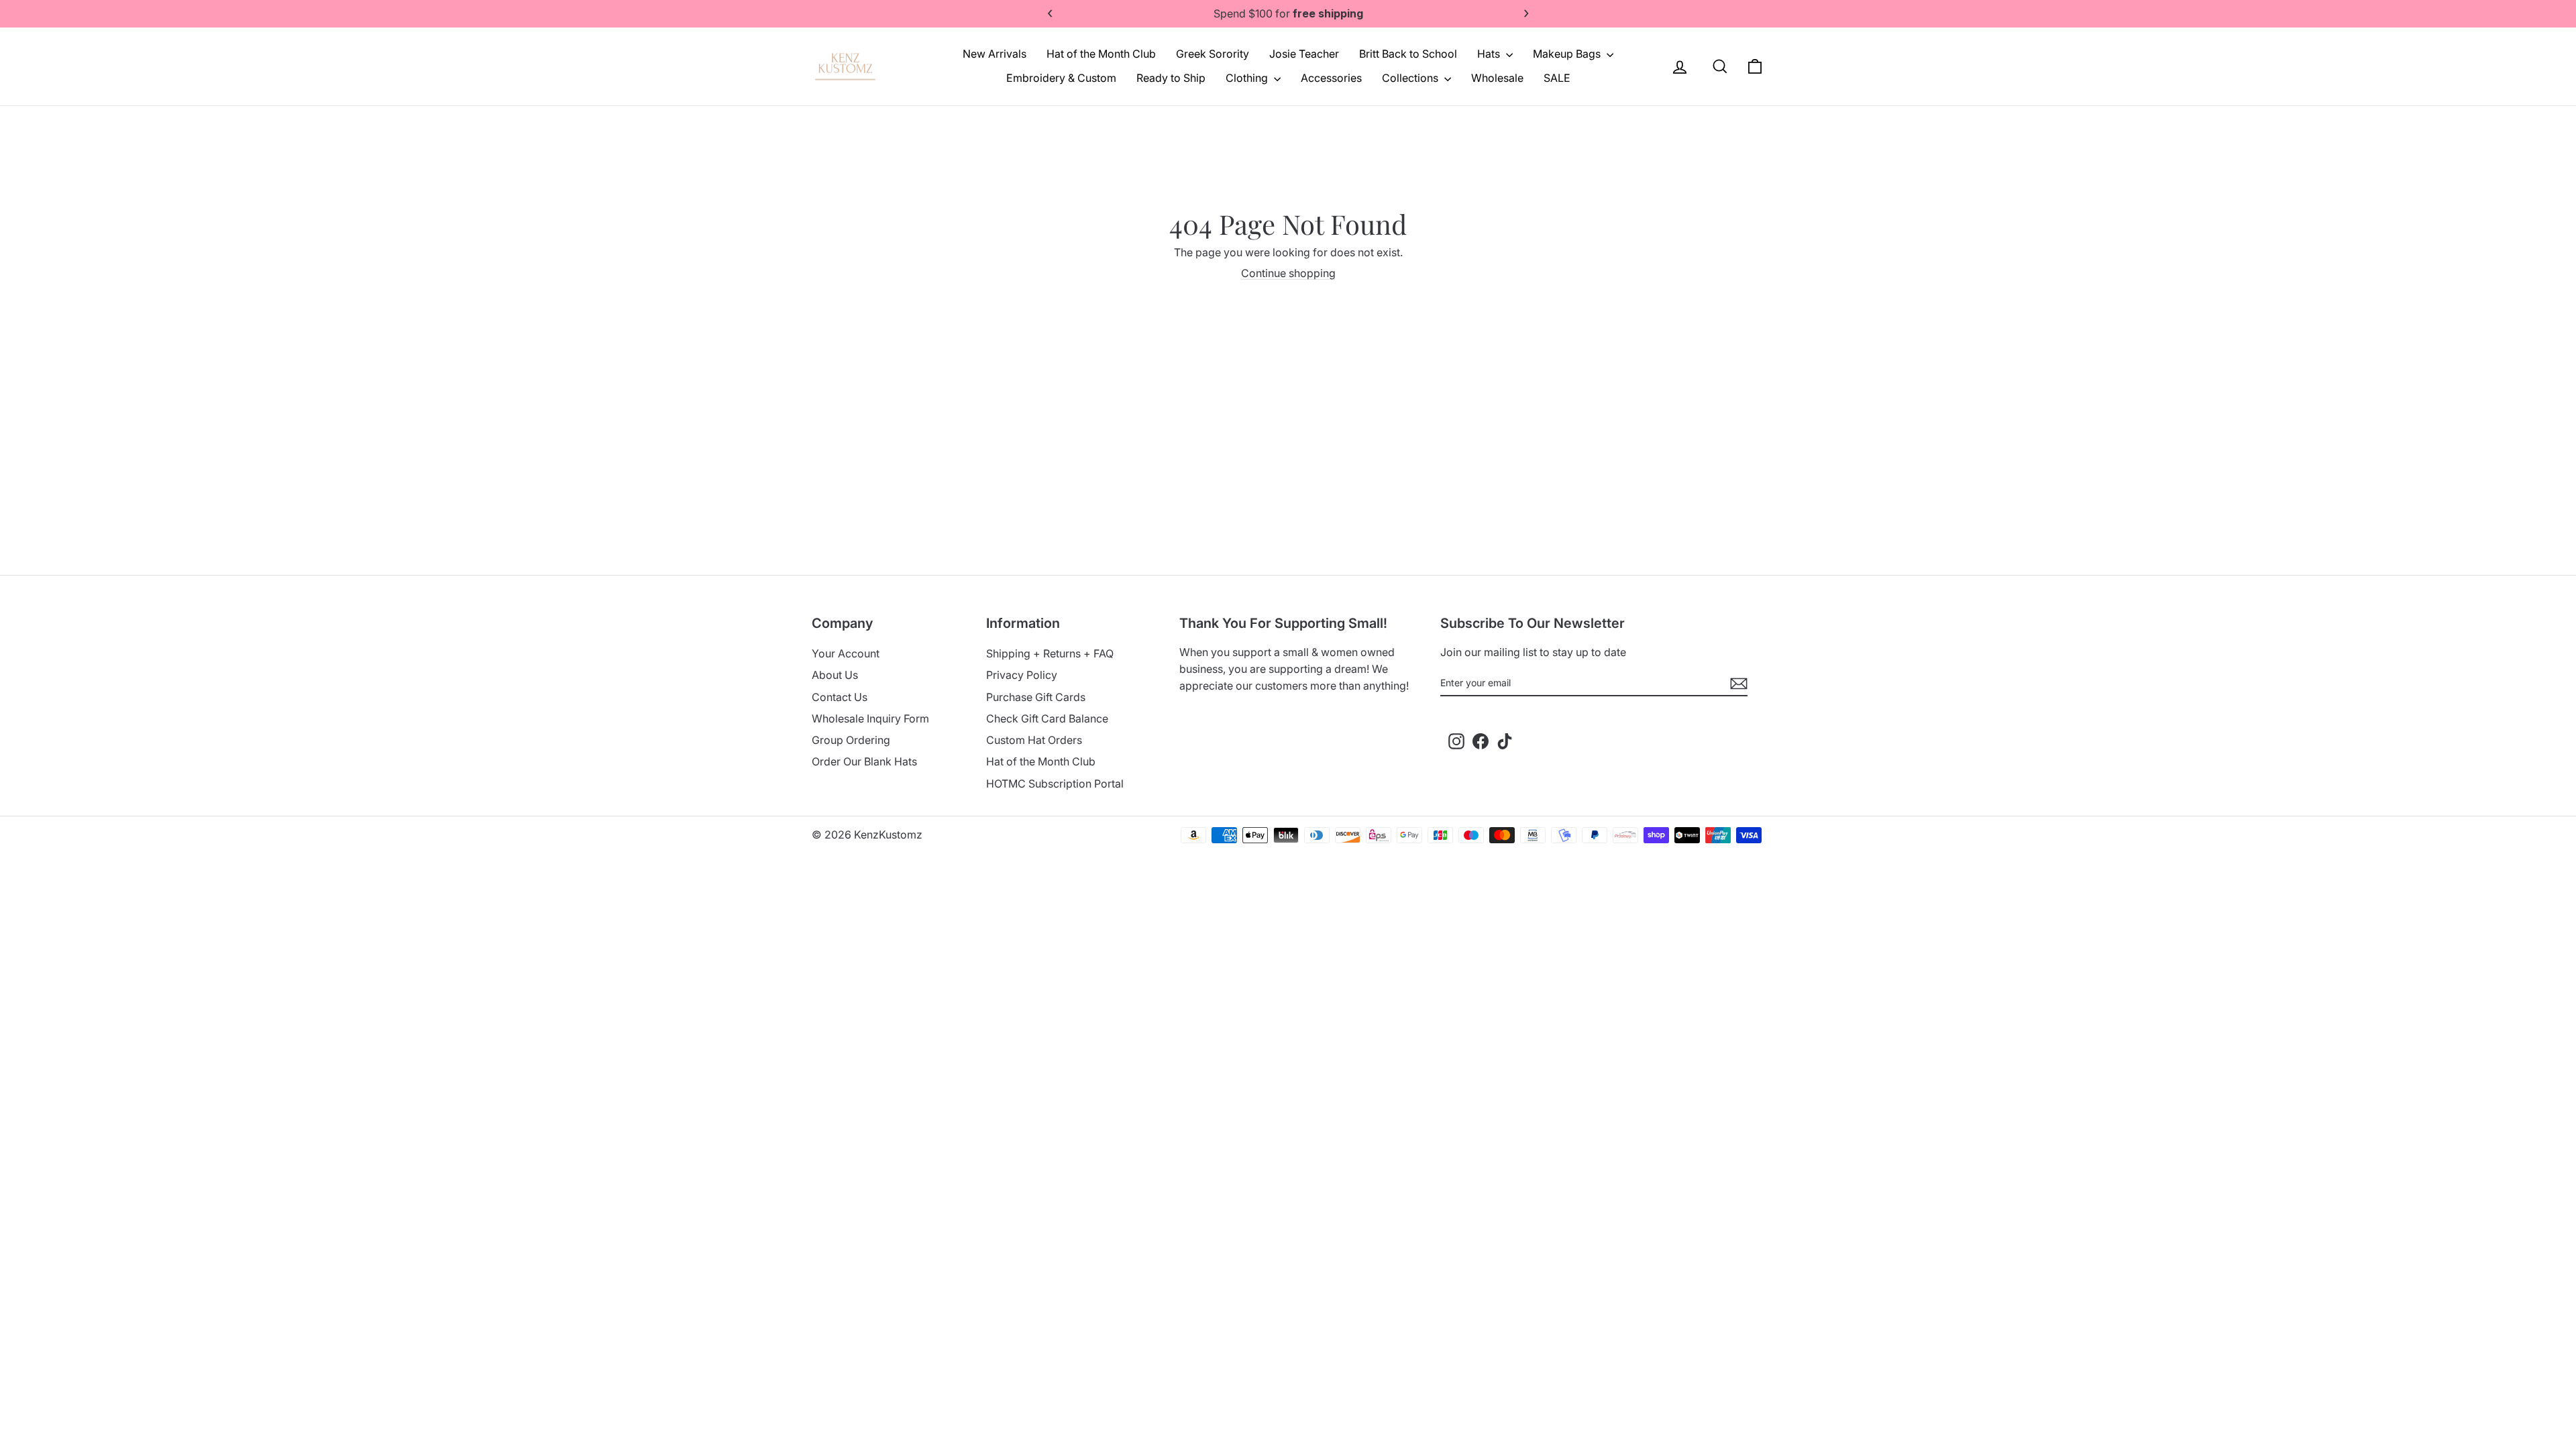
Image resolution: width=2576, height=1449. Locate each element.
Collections (1411, 78)
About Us (835, 675)
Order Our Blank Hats (864, 761)
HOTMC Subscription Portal (1055, 784)
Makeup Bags (1568, 54)
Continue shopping (1288, 273)
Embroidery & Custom (1061, 78)
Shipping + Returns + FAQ (1050, 653)
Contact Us (840, 697)
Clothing (1248, 78)
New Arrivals (995, 54)
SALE (1557, 78)
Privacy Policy (1022, 675)
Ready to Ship (1171, 78)
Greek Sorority (1213, 54)
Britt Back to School (1408, 54)
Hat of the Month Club (1101, 54)
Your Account (846, 653)
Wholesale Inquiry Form (870, 718)
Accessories (1331, 78)
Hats (1490, 54)
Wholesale (1497, 78)
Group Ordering (851, 740)
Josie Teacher (1304, 54)
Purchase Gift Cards (1036, 697)
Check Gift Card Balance (1047, 718)
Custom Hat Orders (1034, 740)
